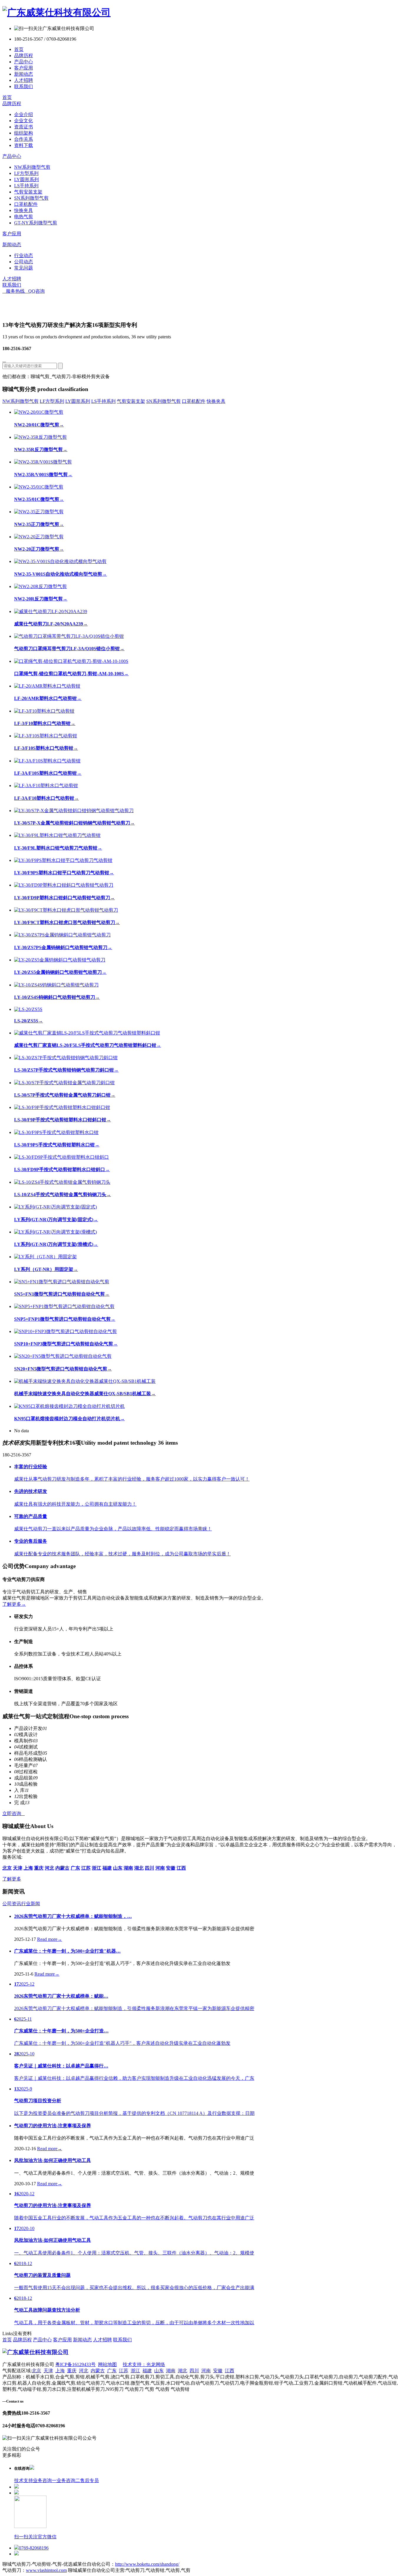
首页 (19, 49)
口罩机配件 (26, 204)
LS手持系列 (26, 186)
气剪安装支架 (28, 192)
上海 (60, 2371)
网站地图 (107, 2364)
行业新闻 (31, 1904)
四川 (194, 2371)
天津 (48, 2371)
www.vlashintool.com (46, 2570)
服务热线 (14, 291)
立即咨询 (14, 1813)
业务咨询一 (45, 2480)
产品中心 (24, 62)
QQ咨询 (35, 291)
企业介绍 (24, 114)
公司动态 (24, 262)
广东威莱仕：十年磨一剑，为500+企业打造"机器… (67, 1951)
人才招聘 (24, 80)
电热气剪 (24, 217)
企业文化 (24, 121)
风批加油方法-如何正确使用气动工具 (53, 2160)
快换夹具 (24, 210)
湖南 (171, 2371)
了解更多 (14, 1604)
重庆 (72, 2371)
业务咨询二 (68, 2480)
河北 (84, 2371)
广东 (112, 2371)
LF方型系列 (26, 173)
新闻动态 (24, 74)
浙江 (135, 2371)
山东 (159, 2371)
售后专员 (89, 2480)
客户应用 (24, 68)
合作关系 (24, 139)
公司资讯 (12, 1904)
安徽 (218, 2371)
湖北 (182, 2371)
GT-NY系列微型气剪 (36, 223)
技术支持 (24, 2480)
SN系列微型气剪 (31, 198)
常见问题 (24, 268)
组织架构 (24, 133)
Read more (50, 1939)
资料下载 (24, 145)
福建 (147, 2371)
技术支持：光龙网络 (144, 2364)
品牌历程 (24, 56)
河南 (206, 2371)
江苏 (124, 2371)
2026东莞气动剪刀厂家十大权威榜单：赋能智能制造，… (73, 1916)
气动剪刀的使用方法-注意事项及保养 (53, 2126)
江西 (230, 2371)
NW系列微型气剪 (32, 167)
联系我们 (24, 86)
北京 (36, 2371)
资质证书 (24, 127)
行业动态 (24, 255)
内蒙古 (98, 2371)
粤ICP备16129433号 (75, 2364)
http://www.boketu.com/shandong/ (147, 2564)
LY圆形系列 (26, 179)
